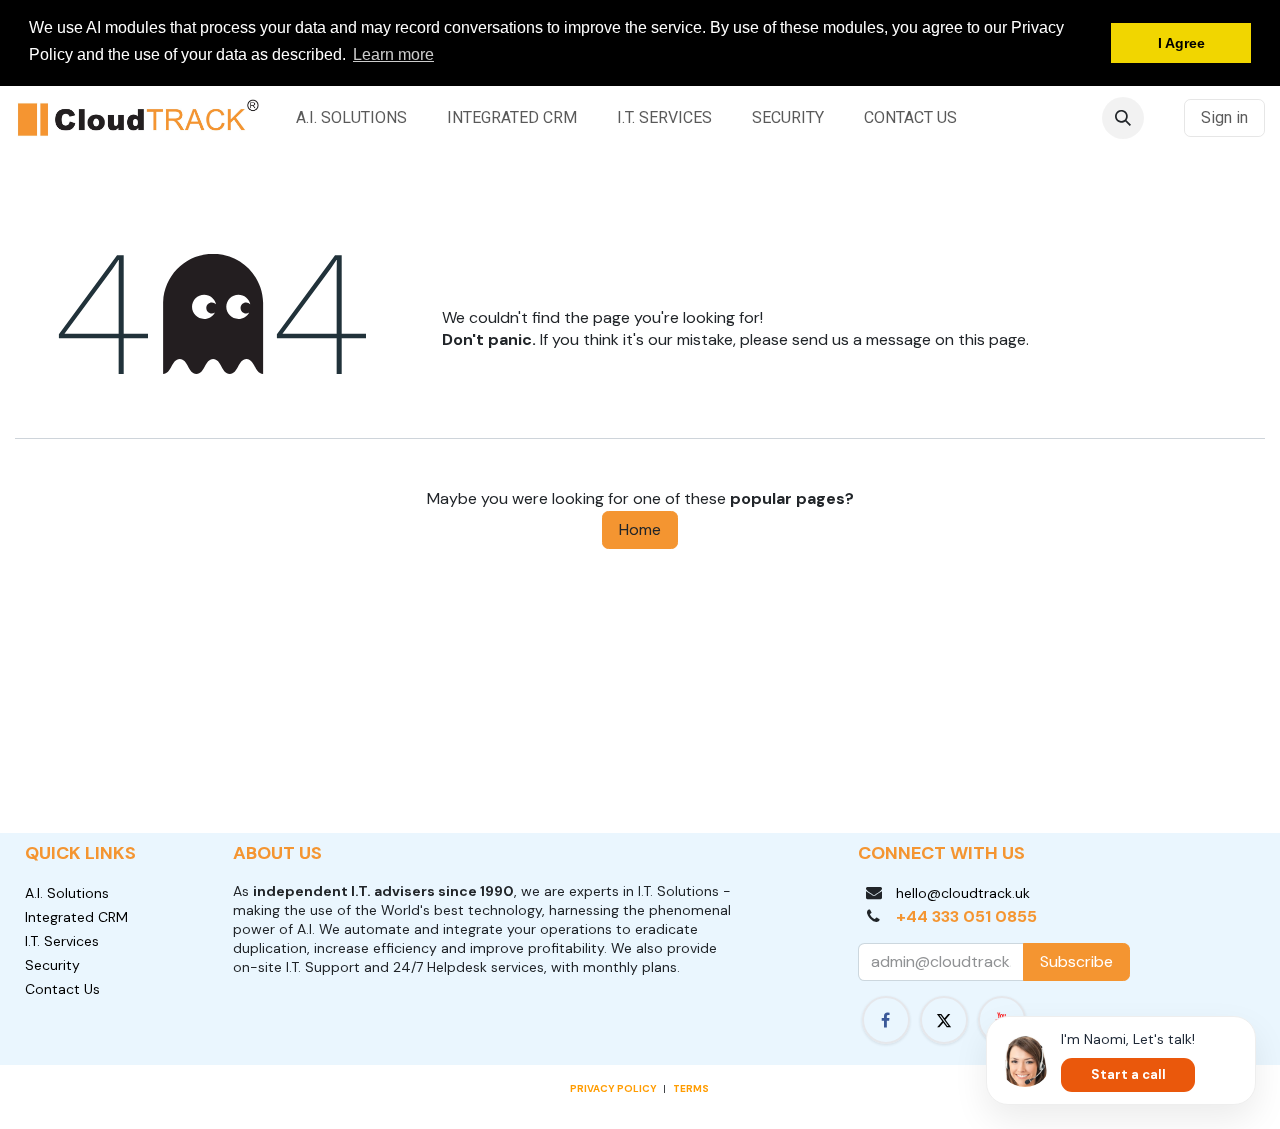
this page (992, 339)
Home (640, 529)
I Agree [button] (1181, 43)
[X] (944, 1020)
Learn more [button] (393, 54)
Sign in (1224, 117)
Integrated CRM (76, 917)
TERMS (691, 1088)
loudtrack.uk (989, 893)
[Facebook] (886, 1020)
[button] (1123, 118)
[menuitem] (351, 118)
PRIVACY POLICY (613, 1088)
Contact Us (62, 989)
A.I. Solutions (67, 893)
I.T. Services (62, 941)
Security (52, 965)
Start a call (1128, 1074)
